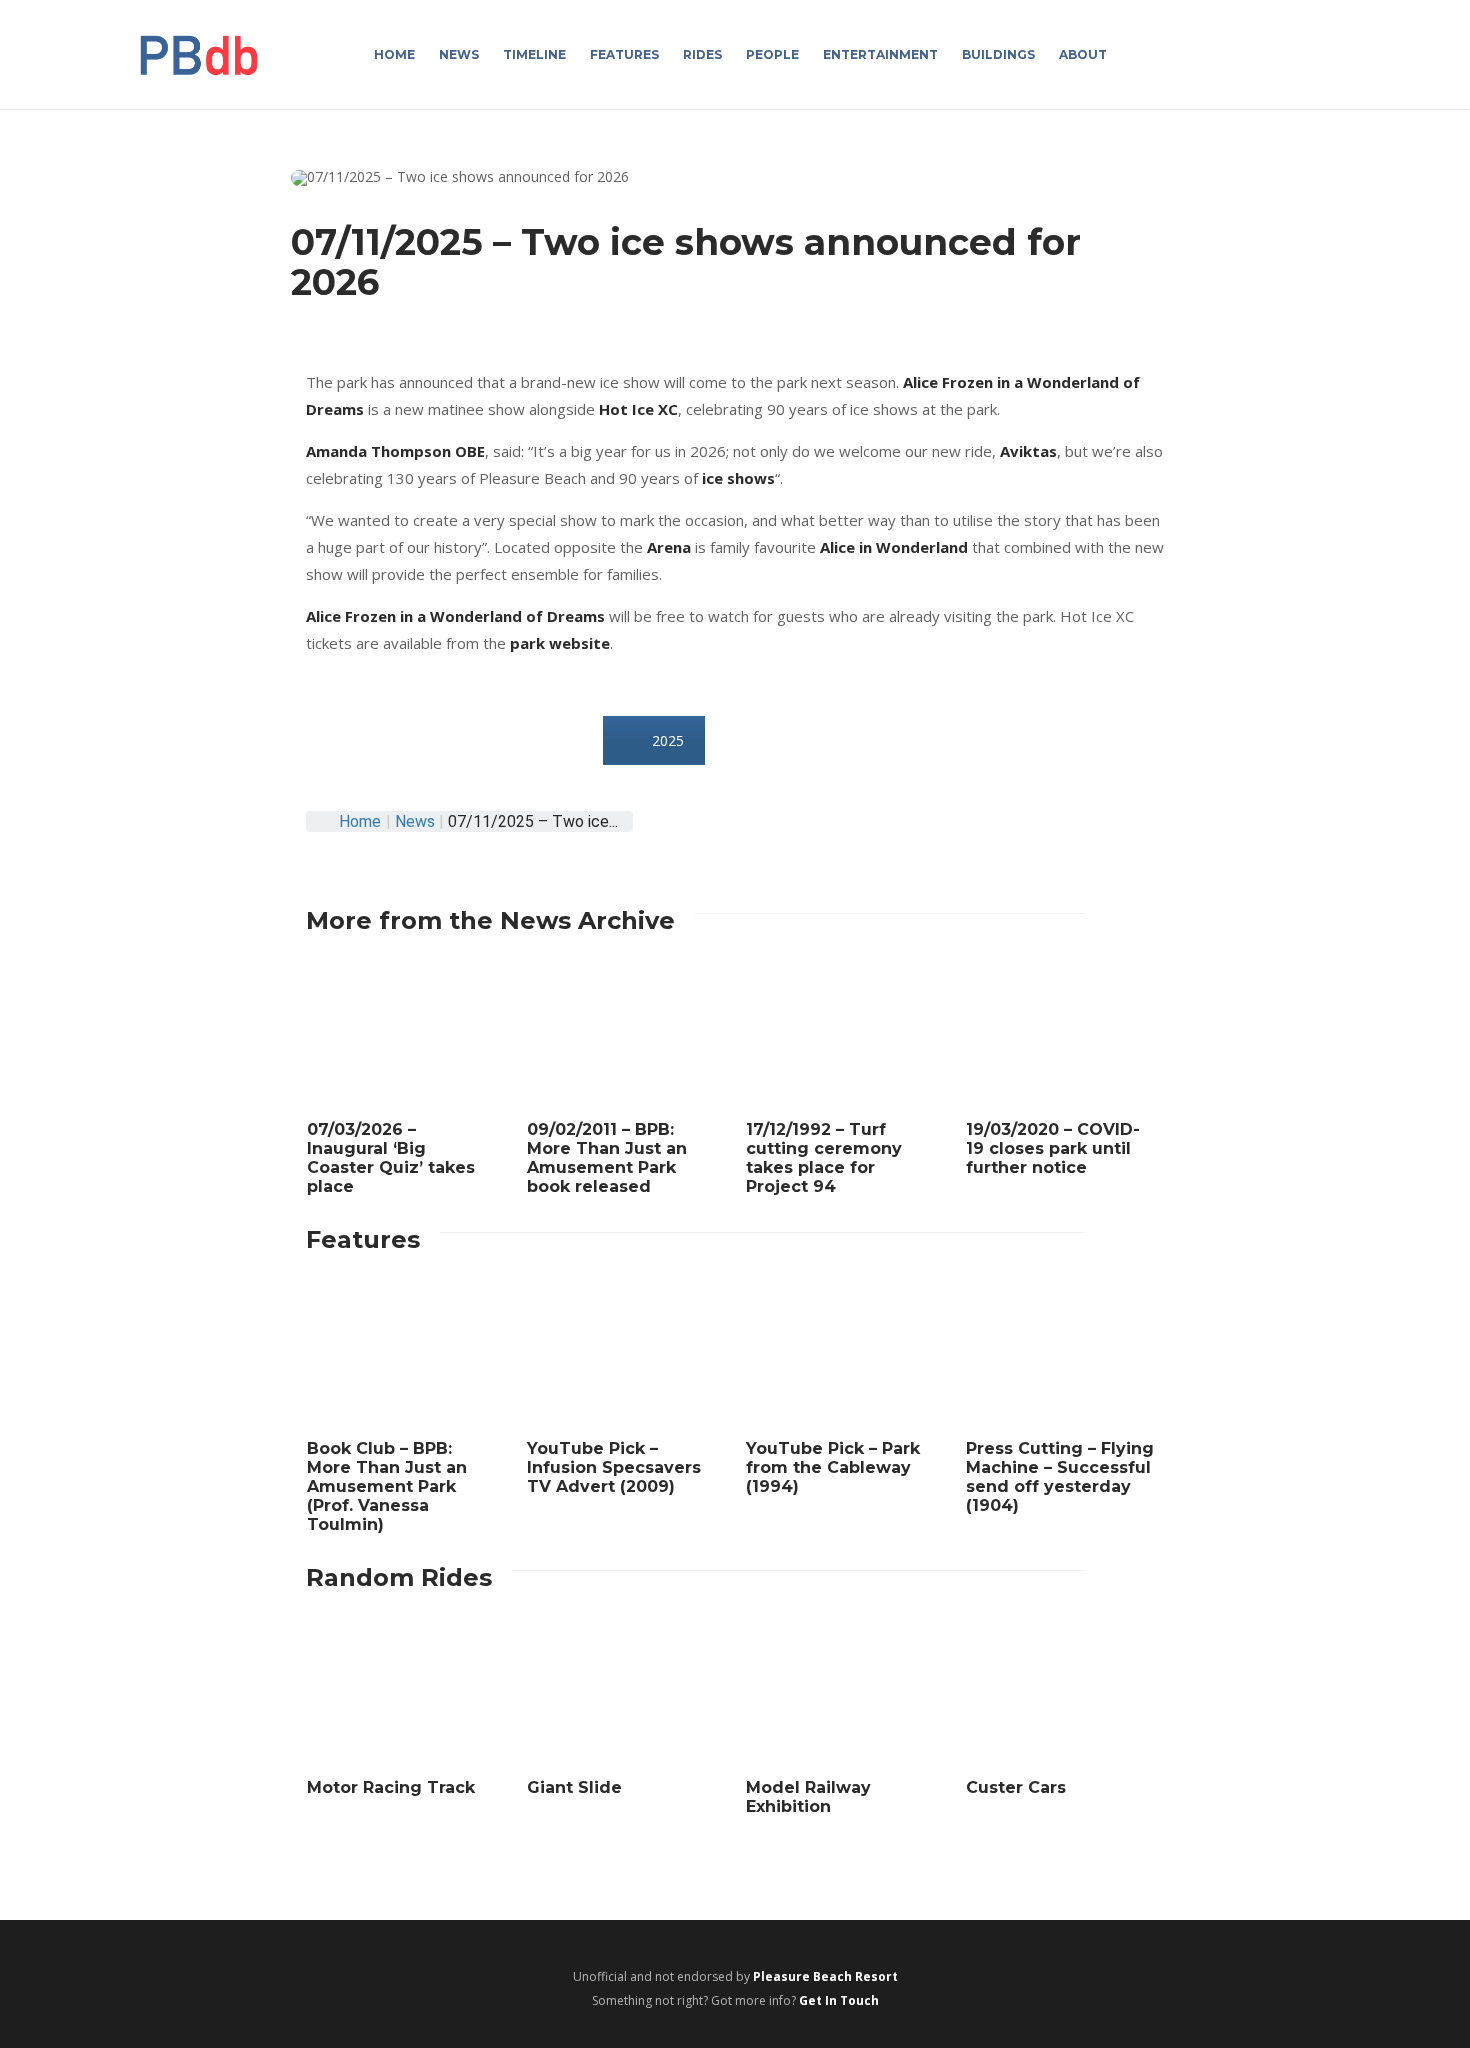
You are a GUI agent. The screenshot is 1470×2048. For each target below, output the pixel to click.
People (772, 54)
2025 (668, 740)
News (459, 54)
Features (624, 54)
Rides (702, 54)
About (1083, 54)
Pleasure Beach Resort (825, 1976)
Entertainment (880, 54)
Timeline (534, 54)
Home (394, 54)
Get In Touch (839, 2000)
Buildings (998, 54)
